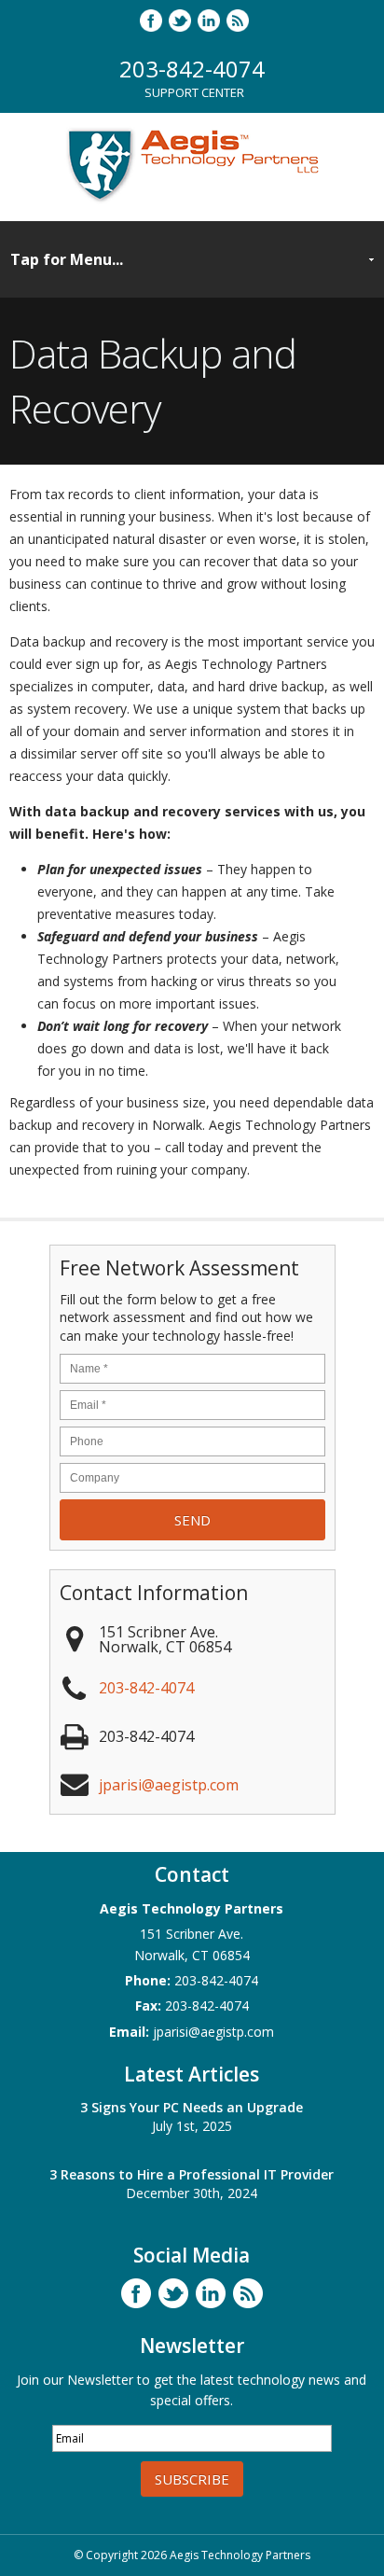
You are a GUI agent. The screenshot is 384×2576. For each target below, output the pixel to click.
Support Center (194, 92)
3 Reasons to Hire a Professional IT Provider (192, 2174)
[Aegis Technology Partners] (192, 201)
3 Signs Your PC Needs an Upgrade (192, 2107)
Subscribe (192, 2479)
